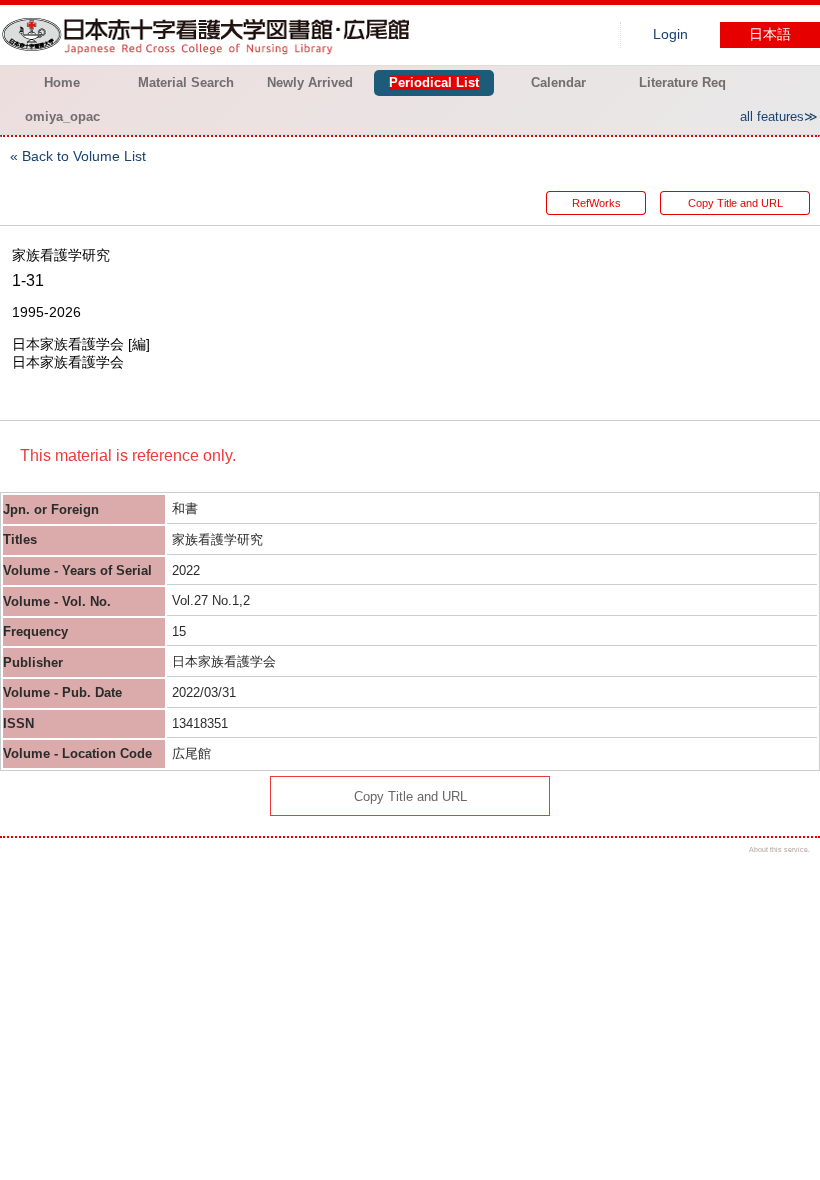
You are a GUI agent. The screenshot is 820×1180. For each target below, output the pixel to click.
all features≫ (779, 116)
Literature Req (682, 82)
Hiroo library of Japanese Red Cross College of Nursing (210, 35)
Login (670, 34)
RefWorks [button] (596, 203)
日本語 (770, 34)
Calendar (558, 82)
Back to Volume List (84, 156)
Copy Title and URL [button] (735, 203)
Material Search (186, 82)
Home (62, 82)
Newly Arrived (310, 82)
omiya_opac (62, 116)
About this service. (779, 849)
